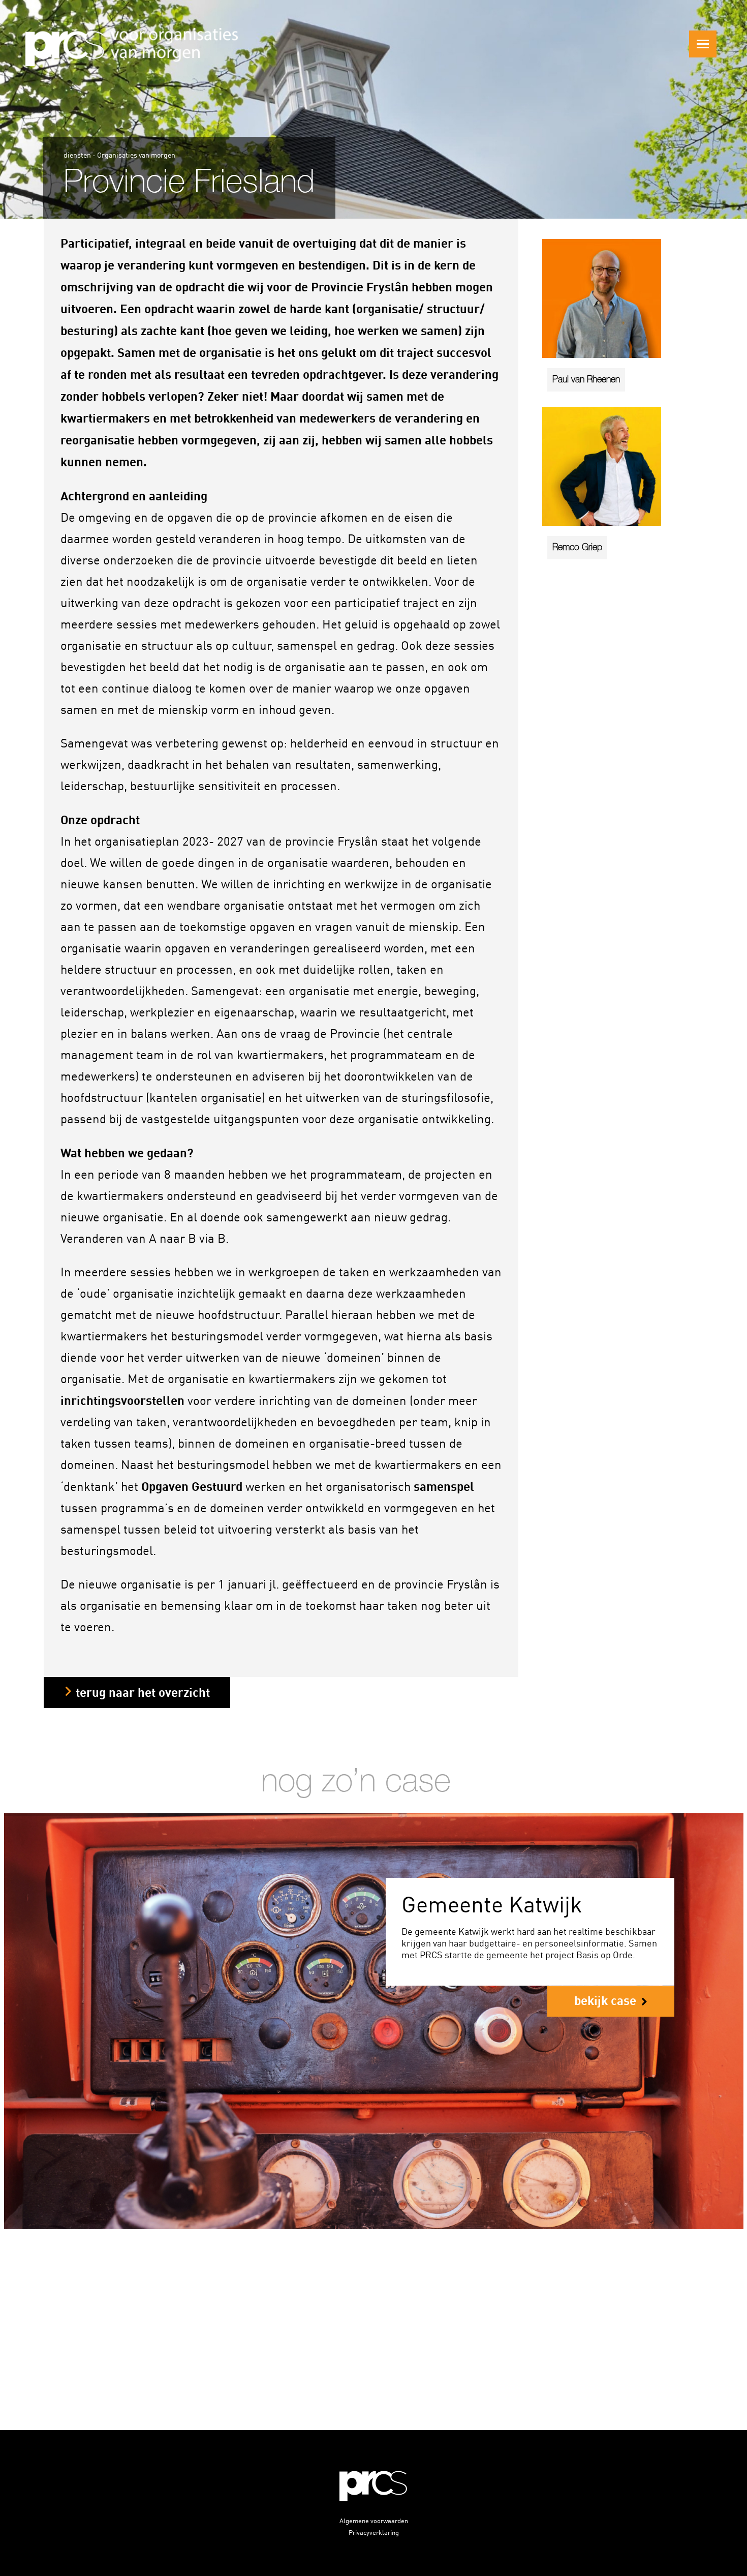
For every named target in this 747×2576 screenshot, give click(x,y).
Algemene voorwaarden (374, 2520)
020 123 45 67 (275, 2364)
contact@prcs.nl (464, 2364)
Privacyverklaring (374, 2532)
